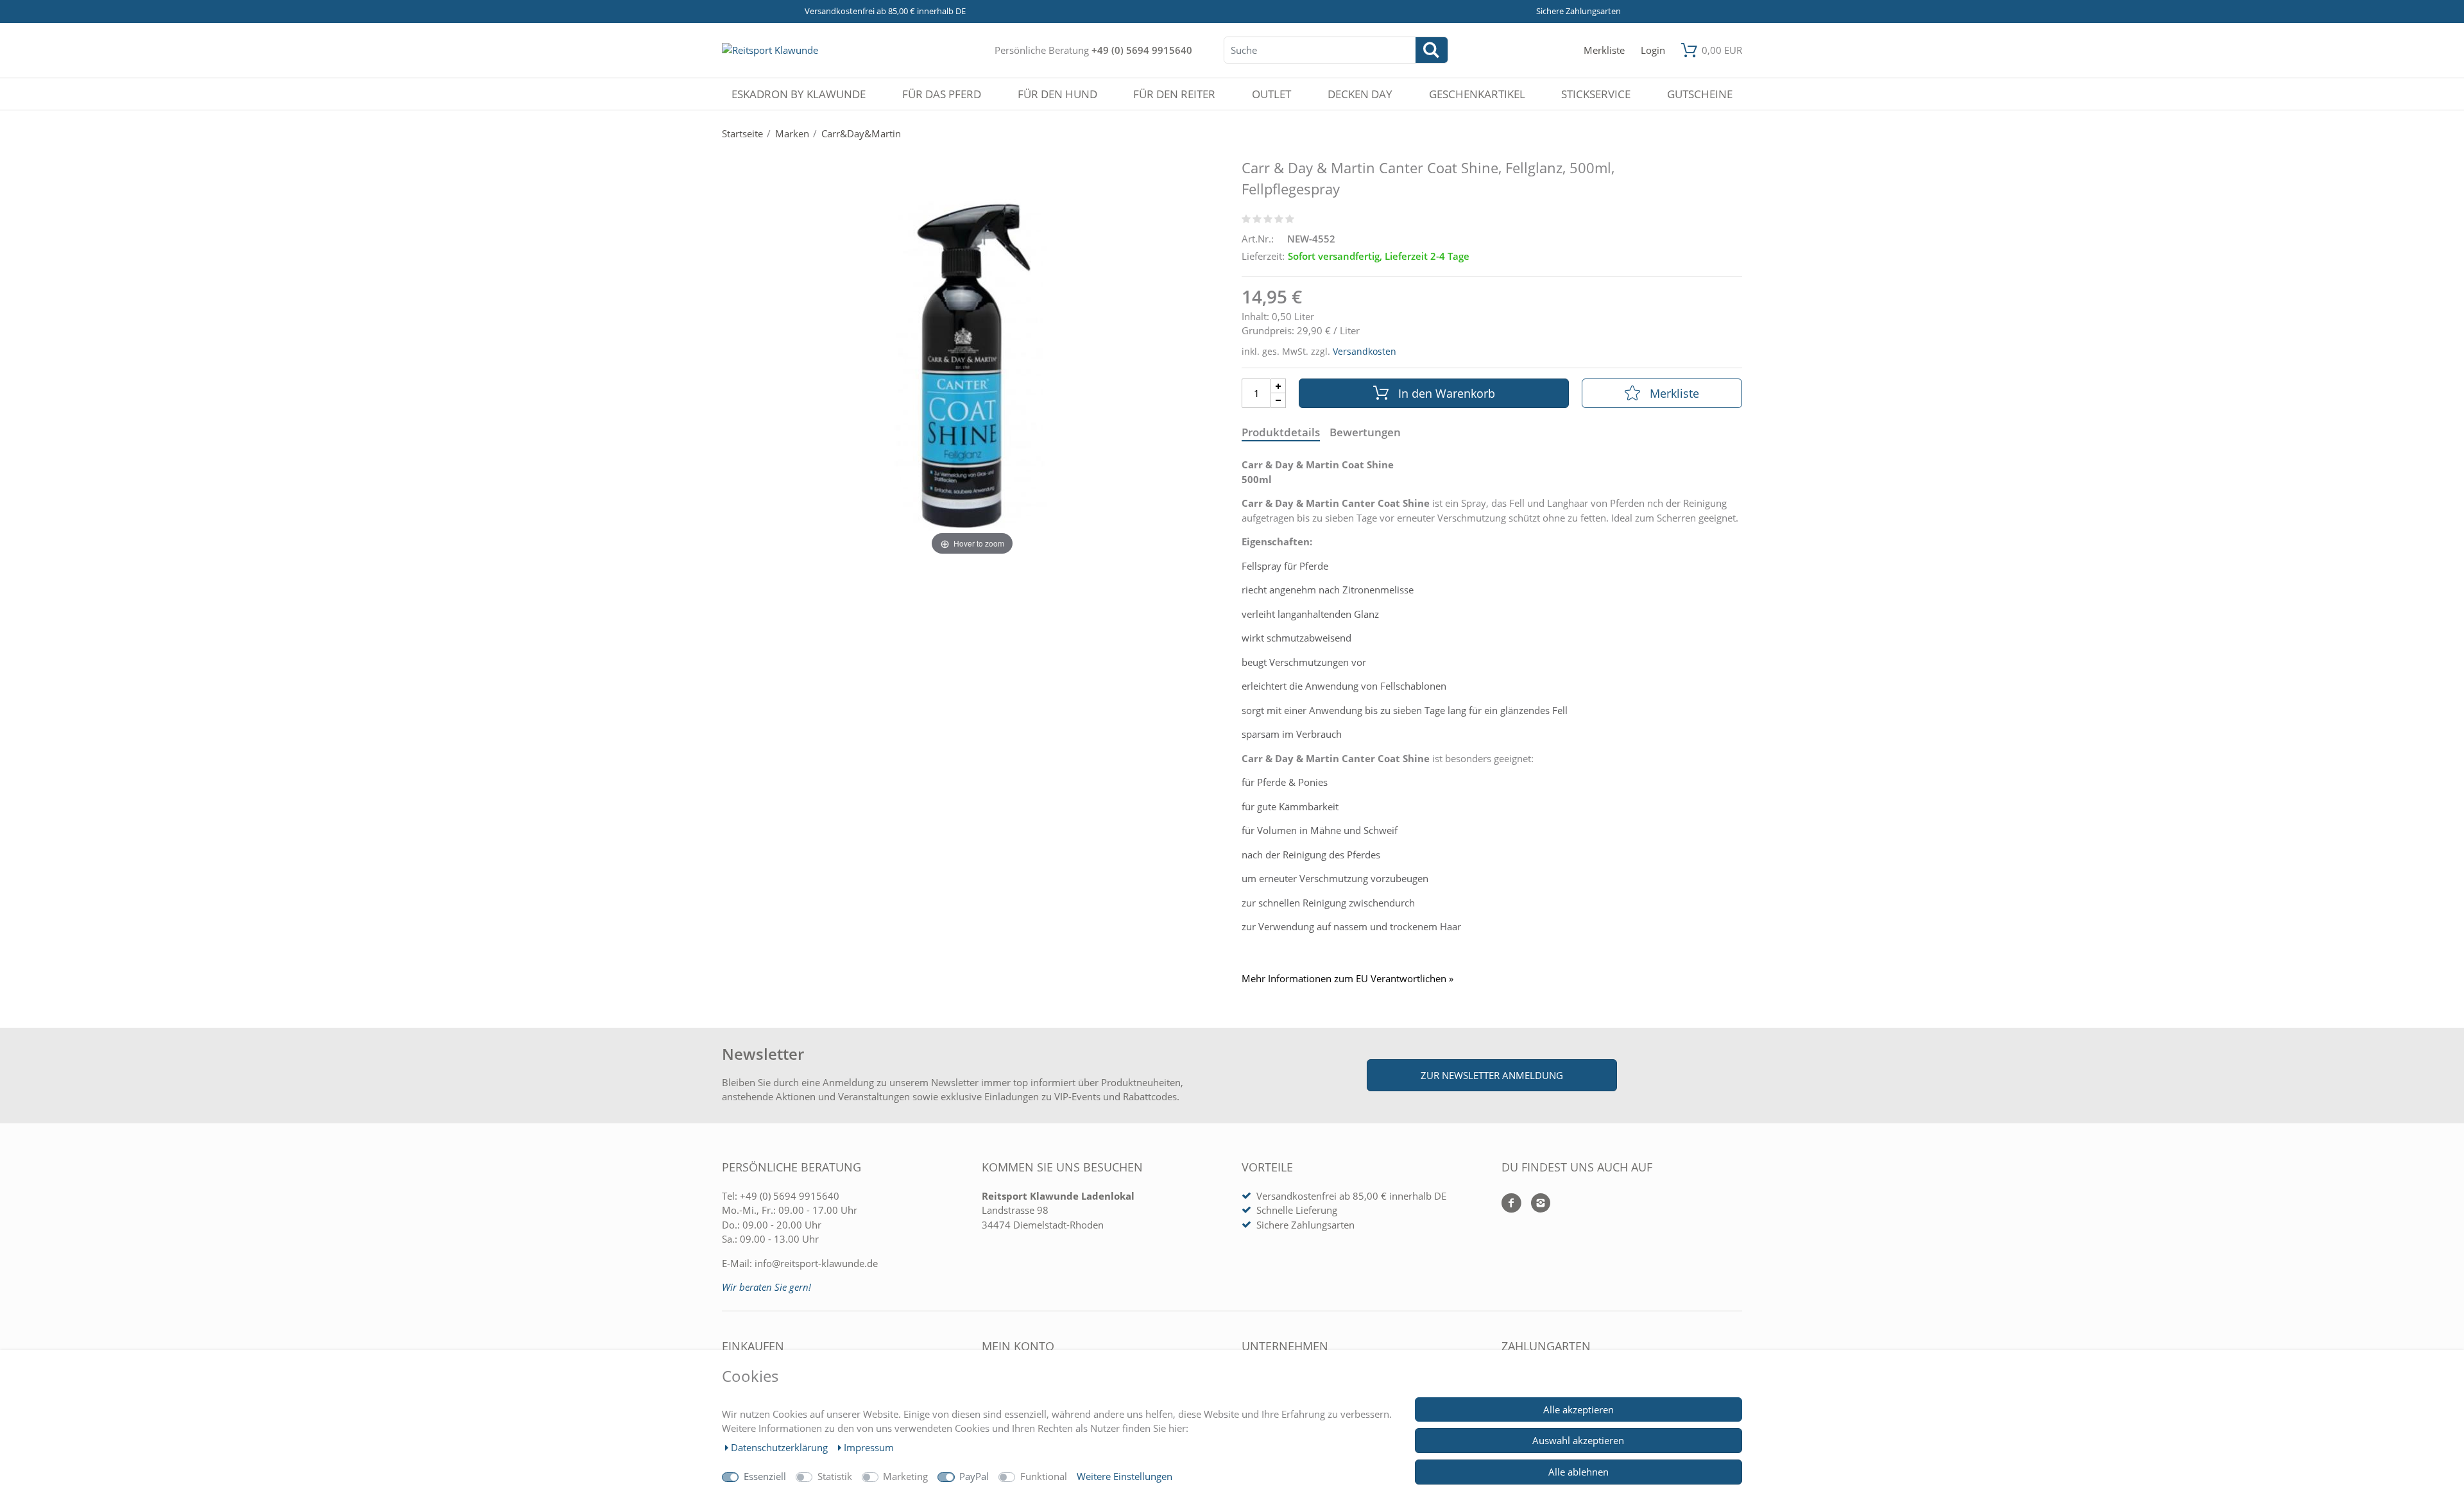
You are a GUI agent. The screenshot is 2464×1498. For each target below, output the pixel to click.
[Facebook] (1511, 1204)
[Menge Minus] (1279, 401)
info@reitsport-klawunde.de (816, 1263)
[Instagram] (1536, 1204)
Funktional (1044, 1476)
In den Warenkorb (1447, 393)
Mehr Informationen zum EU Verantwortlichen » (1347, 979)
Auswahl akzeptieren (1578, 1440)
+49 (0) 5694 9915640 (1142, 50)
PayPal (974, 1476)
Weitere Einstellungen (1125, 1476)
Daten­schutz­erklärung (781, 1447)
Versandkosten (1365, 351)
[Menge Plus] (1279, 386)
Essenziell (765, 1476)
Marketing (905, 1476)
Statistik (835, 1476)
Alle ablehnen (1579, 1472)
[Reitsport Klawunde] (770, 50)
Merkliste (1674, 393)
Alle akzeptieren (1579, 1409)
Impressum (869, 1447)
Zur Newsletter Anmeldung (1492, 1075)
